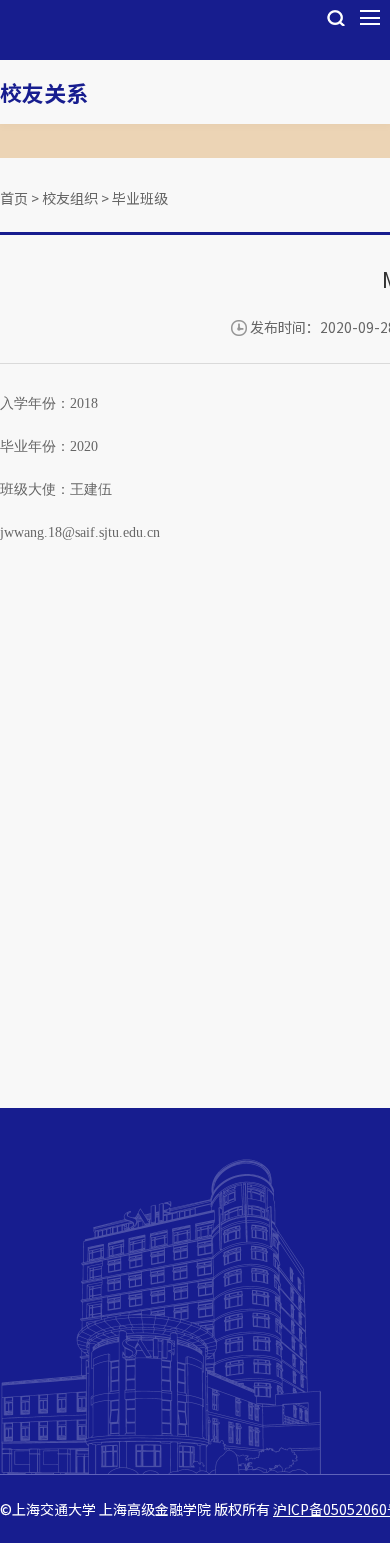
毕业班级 (140, 198)
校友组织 (70, 198)
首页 (14, 198)
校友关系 (44, 92)
